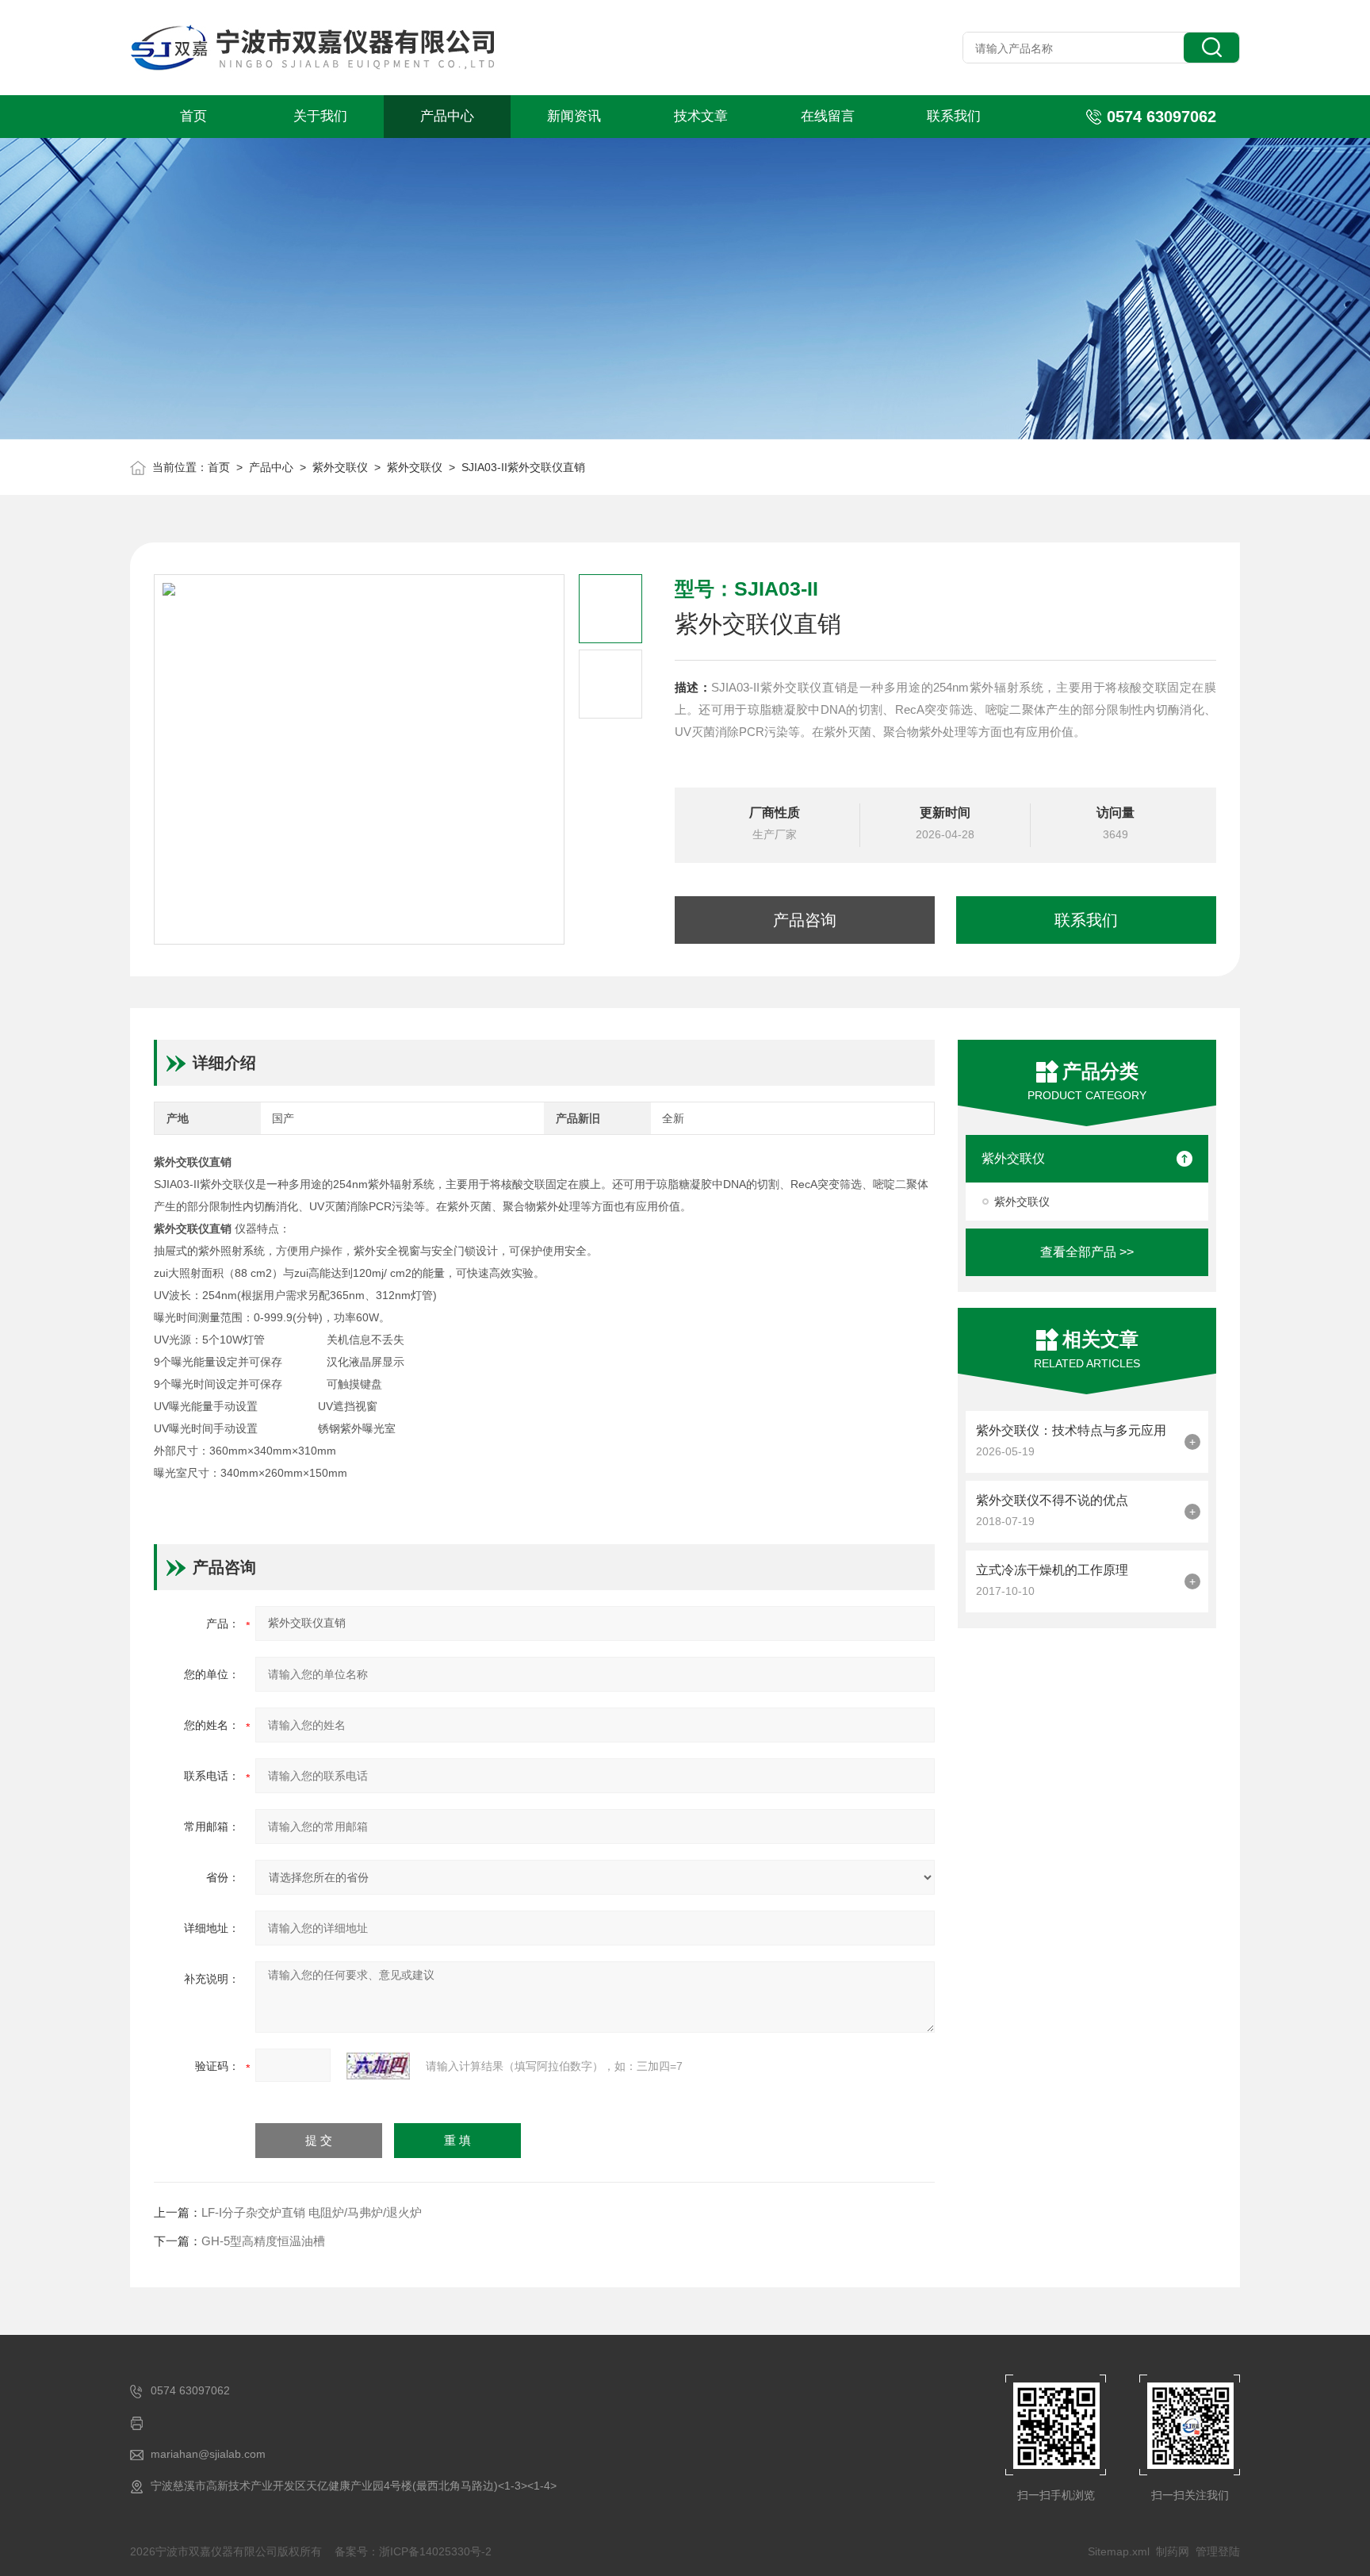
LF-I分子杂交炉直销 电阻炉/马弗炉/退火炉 (312, 2212)
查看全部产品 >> (1087, 1252)
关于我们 (320, 116)
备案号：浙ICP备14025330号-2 (413, 2551)
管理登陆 (1218, 2551)
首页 (193, 116)
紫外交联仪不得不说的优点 (1052, 1500)
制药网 (1173, 2551)
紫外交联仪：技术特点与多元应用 (1071, 1430)
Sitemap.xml (1119, 2551)
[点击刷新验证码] (378, 2066)
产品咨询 (805, 920)
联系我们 (954, 116)
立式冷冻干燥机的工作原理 (1052, 1570)
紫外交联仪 (340, 467)
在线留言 (828, 116)
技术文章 (701, 116)
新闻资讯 (574, 116)
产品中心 (447, 116)
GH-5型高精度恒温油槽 (263, 2241)
